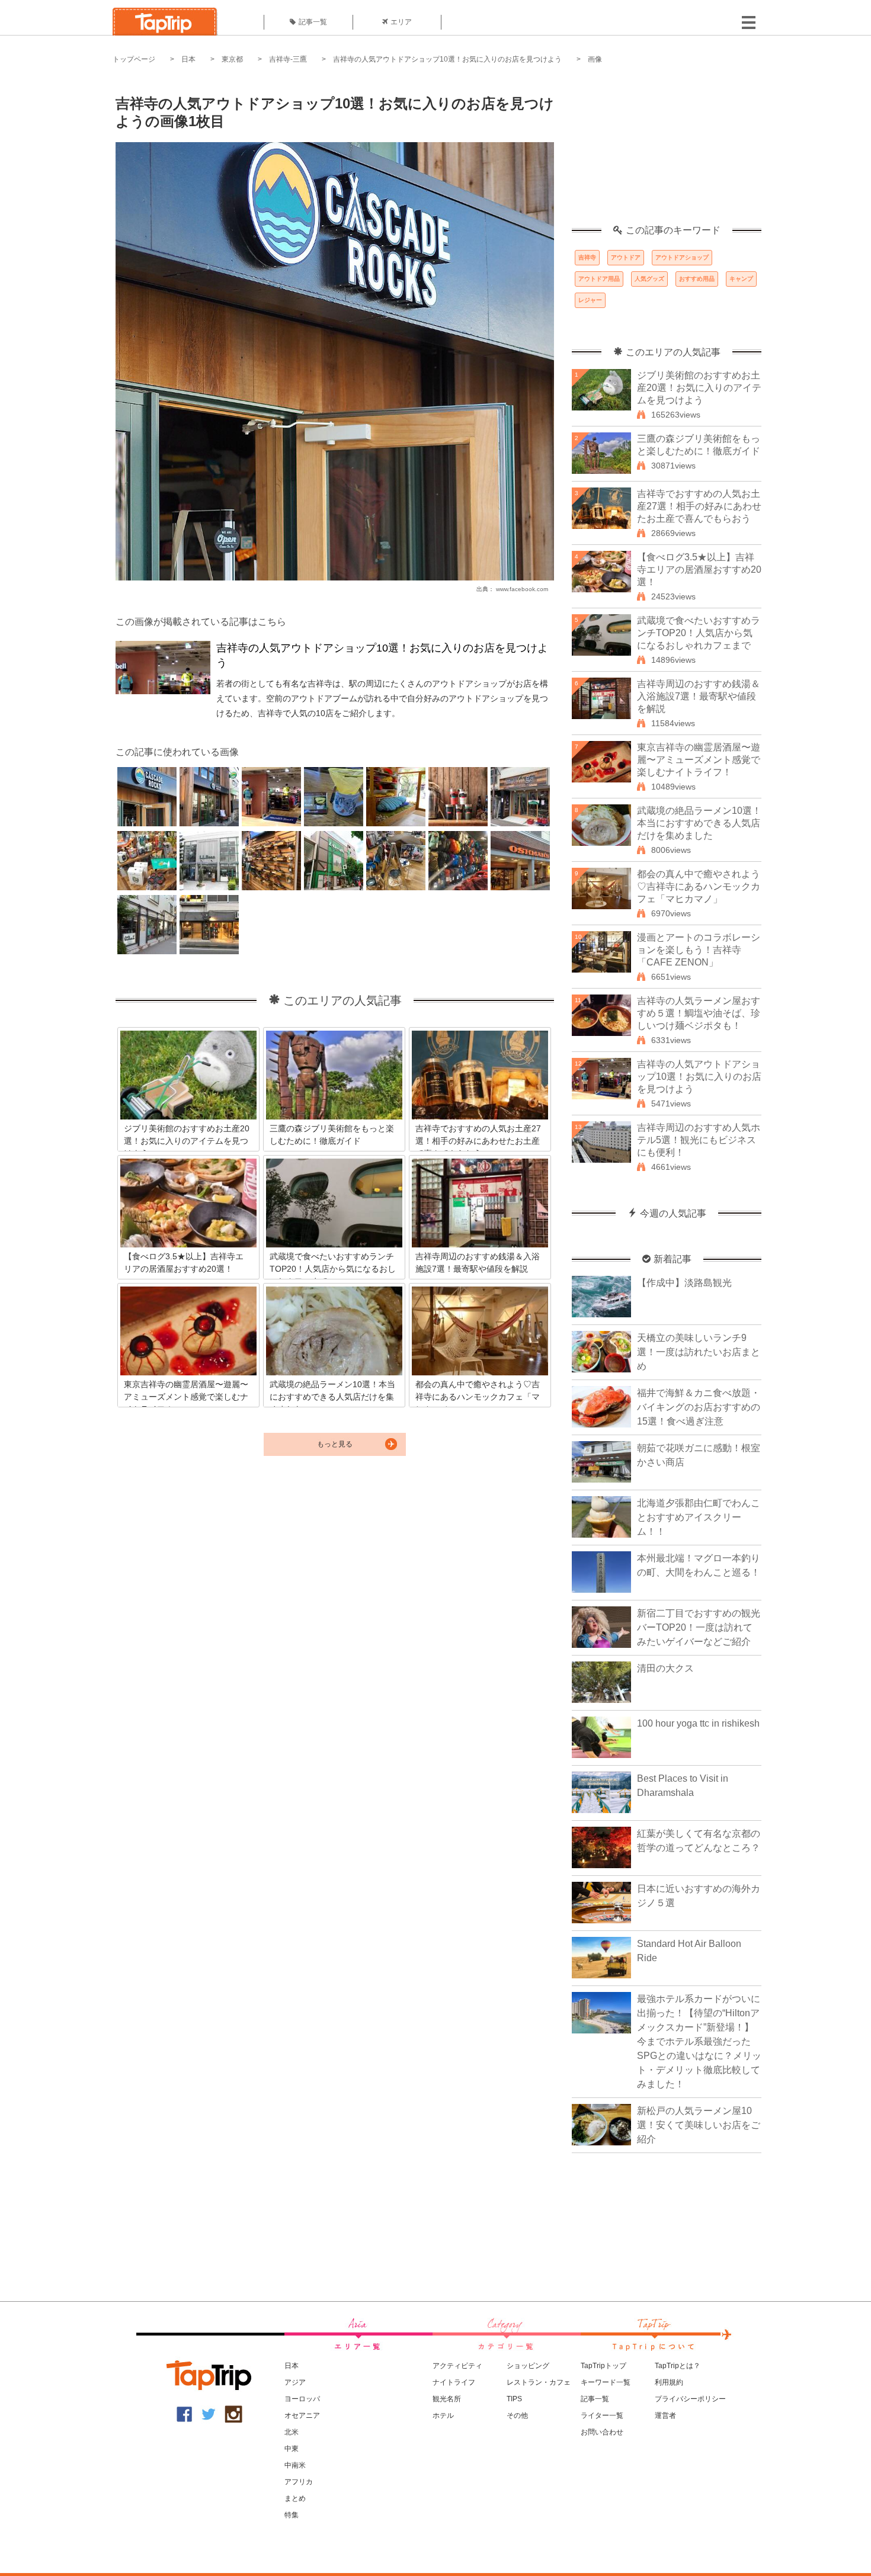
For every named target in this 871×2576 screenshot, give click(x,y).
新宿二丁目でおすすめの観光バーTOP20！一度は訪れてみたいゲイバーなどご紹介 (699, 1627)
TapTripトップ (603, 2366)
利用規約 (669, 2382)
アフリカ (299, 2482)
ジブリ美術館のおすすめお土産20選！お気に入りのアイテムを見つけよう (699, 388)
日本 (188, 59)
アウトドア (626, 257)
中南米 (295, 2465)
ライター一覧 (602, 2415)
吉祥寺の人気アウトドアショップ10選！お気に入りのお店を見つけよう (447, 59)
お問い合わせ (602, 2432)
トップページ (134, 59)
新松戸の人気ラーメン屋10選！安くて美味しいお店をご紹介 (699, 2125)
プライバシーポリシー (690, 2399)
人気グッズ (649, 279)
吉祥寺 (587, 257)
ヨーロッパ (302, 2399)
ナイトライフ (454, 2382)
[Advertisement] (667, 151)
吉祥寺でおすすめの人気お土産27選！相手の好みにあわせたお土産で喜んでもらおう (699, 506)
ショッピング (528, 2366)
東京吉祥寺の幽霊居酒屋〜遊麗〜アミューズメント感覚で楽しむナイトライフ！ (699, 760)
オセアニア (302, 2415)
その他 (517, 2415)
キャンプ (741, 279)
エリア (401, 22)
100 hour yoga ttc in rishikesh (698, 1723)
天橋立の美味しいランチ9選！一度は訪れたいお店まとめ (699, 1352)
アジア (295, 2382)
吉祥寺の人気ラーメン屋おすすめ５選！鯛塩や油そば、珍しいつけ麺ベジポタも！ (699, 1013)
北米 (292, 2432)
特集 (292, 2515)
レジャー (590, 300)
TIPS (514, 2399)
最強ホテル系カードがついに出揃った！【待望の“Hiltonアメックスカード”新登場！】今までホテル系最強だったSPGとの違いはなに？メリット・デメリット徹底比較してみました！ (699, 2041)
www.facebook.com (522, 589)
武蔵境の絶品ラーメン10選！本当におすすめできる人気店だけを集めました (699, 823)
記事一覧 (313, 22)
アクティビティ (457, 2366)
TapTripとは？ (678, 2366)
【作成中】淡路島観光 (684, 1283)
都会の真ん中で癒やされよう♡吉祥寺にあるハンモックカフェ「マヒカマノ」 (699, 886)
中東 (292, 2449)
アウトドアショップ (682, 257)
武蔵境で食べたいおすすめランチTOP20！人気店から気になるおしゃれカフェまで (699, 633)
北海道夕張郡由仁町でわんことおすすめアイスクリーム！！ (699, 1517)
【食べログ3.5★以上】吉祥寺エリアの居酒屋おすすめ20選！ (699, 570)
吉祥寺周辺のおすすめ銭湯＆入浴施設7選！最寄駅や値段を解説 (699, 696)
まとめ (295, 2498)
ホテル (443, 2415)
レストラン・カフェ (539, 2382)
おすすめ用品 (697, 279)
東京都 (232, 59)
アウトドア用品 (599, 279)
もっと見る (335, 1444)
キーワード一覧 (606, 2382)
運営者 (665, 2415)
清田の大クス (665, 1668)
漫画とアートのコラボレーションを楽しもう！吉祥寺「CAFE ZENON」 (699, 950)
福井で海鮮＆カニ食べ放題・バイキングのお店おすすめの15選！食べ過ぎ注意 (699, 1407)
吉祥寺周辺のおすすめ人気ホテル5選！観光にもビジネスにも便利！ (699, 1140)
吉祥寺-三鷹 (288, 59)
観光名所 (447, 2399)
